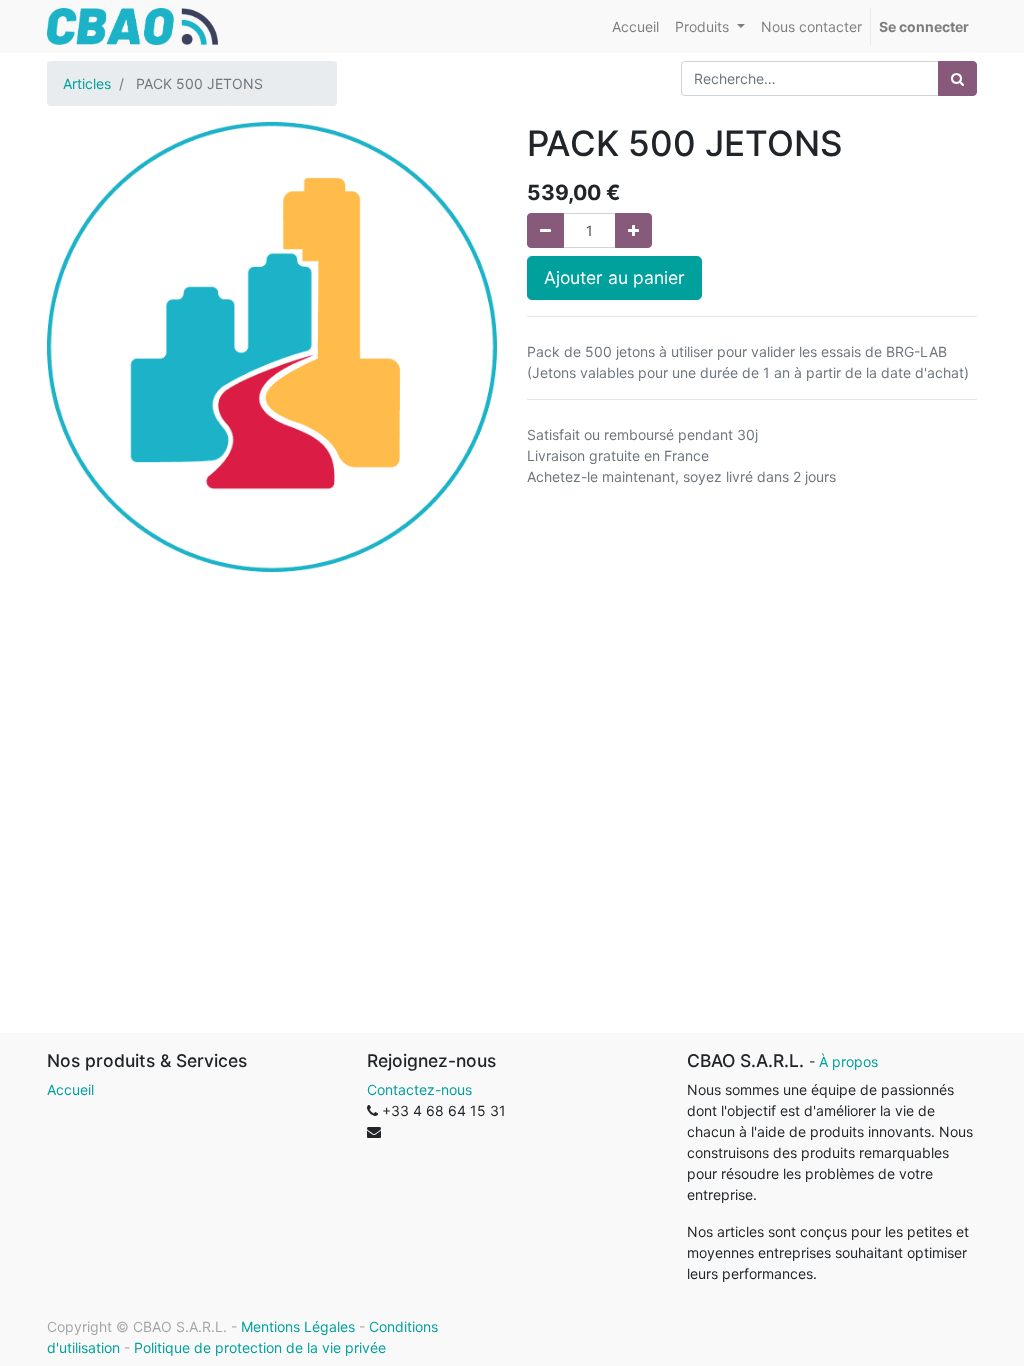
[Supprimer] (545, 230)
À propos (848, 1061)
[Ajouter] (633, 230)
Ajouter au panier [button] (614, 277)
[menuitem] (635, 26)
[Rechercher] (957, 78)
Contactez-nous (419, 1089)
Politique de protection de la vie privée (260, 1347)
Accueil (70, 1089)
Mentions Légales (298, 1326)
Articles (87, 83)
